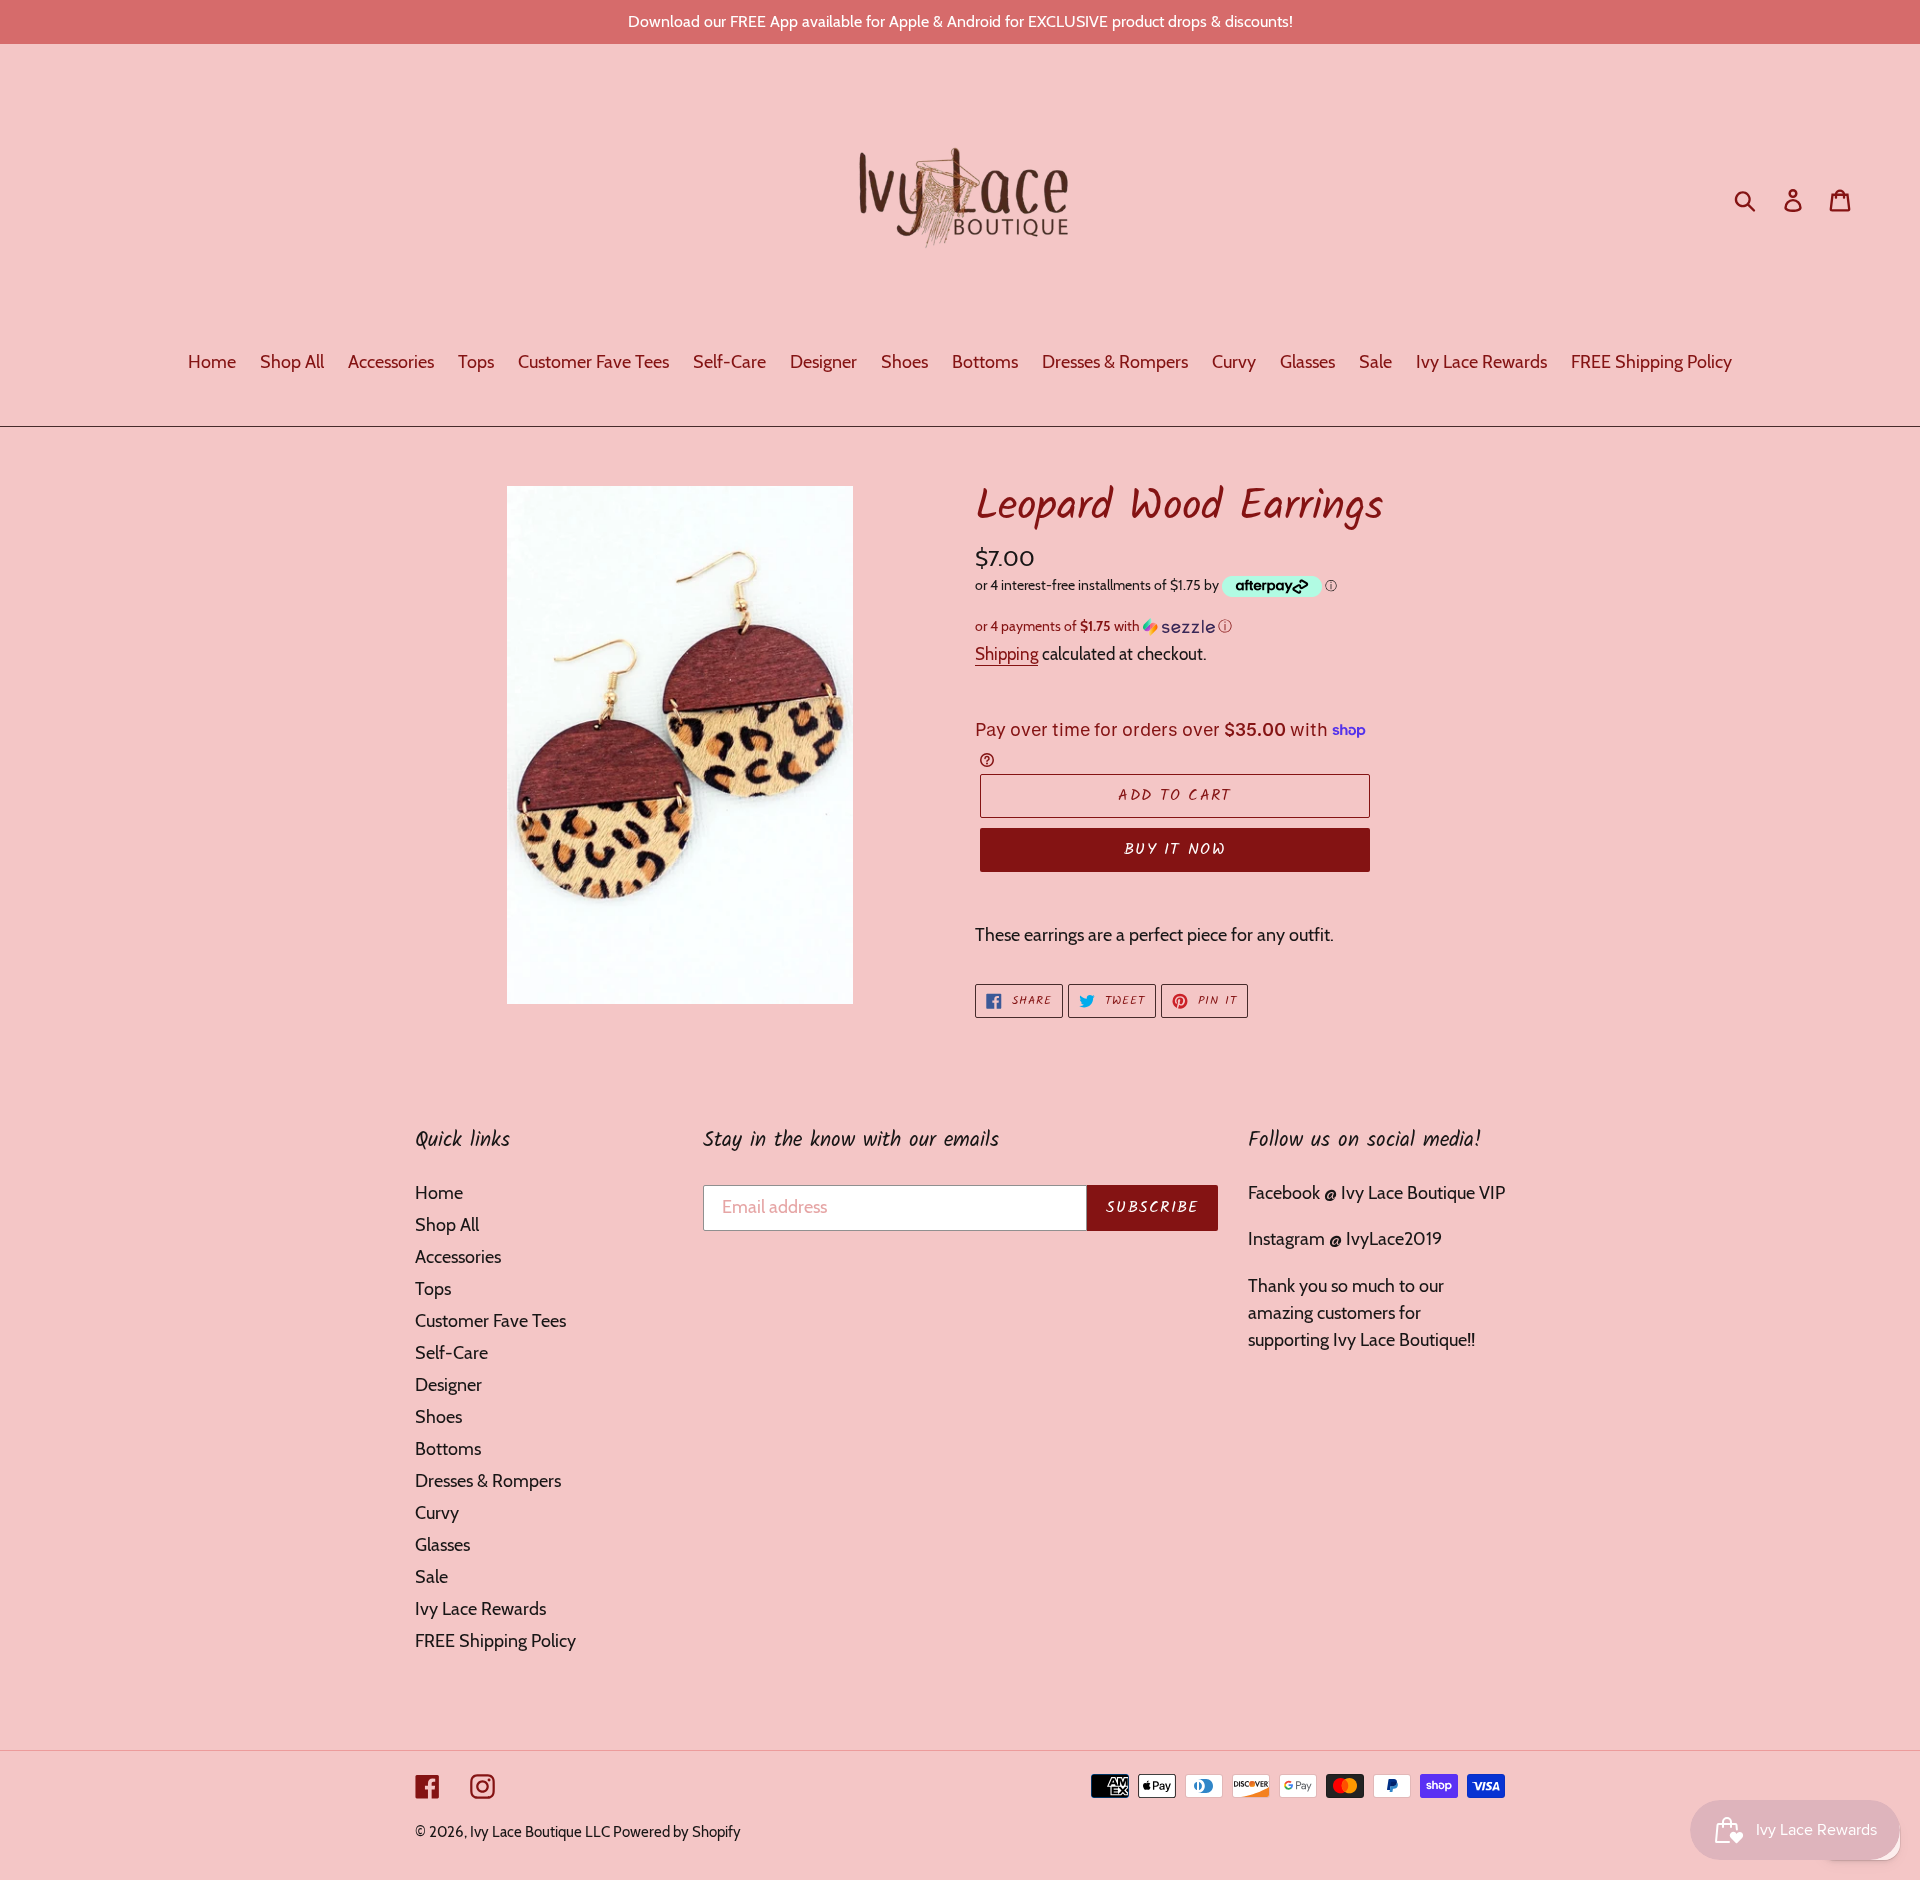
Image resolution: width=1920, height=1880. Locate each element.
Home (439, 1193)
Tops (433, 1289)
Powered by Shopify (677, 1832)
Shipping (1006, 654)
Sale (431, 1577)
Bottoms (448, 1449)
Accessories (458, 1257)
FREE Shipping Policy (495, 1641)
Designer (448, 1385)
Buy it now (1175, 849)
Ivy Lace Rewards (480, 1609)
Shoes (438, 1417)
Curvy (437, 1513)
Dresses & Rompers (488, 1481)
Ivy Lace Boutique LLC (541, 1832)
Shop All (447, 1225)
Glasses (442, 1545)
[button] (1240, 626)
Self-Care (451, 1353)
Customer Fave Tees (490, 1321)
